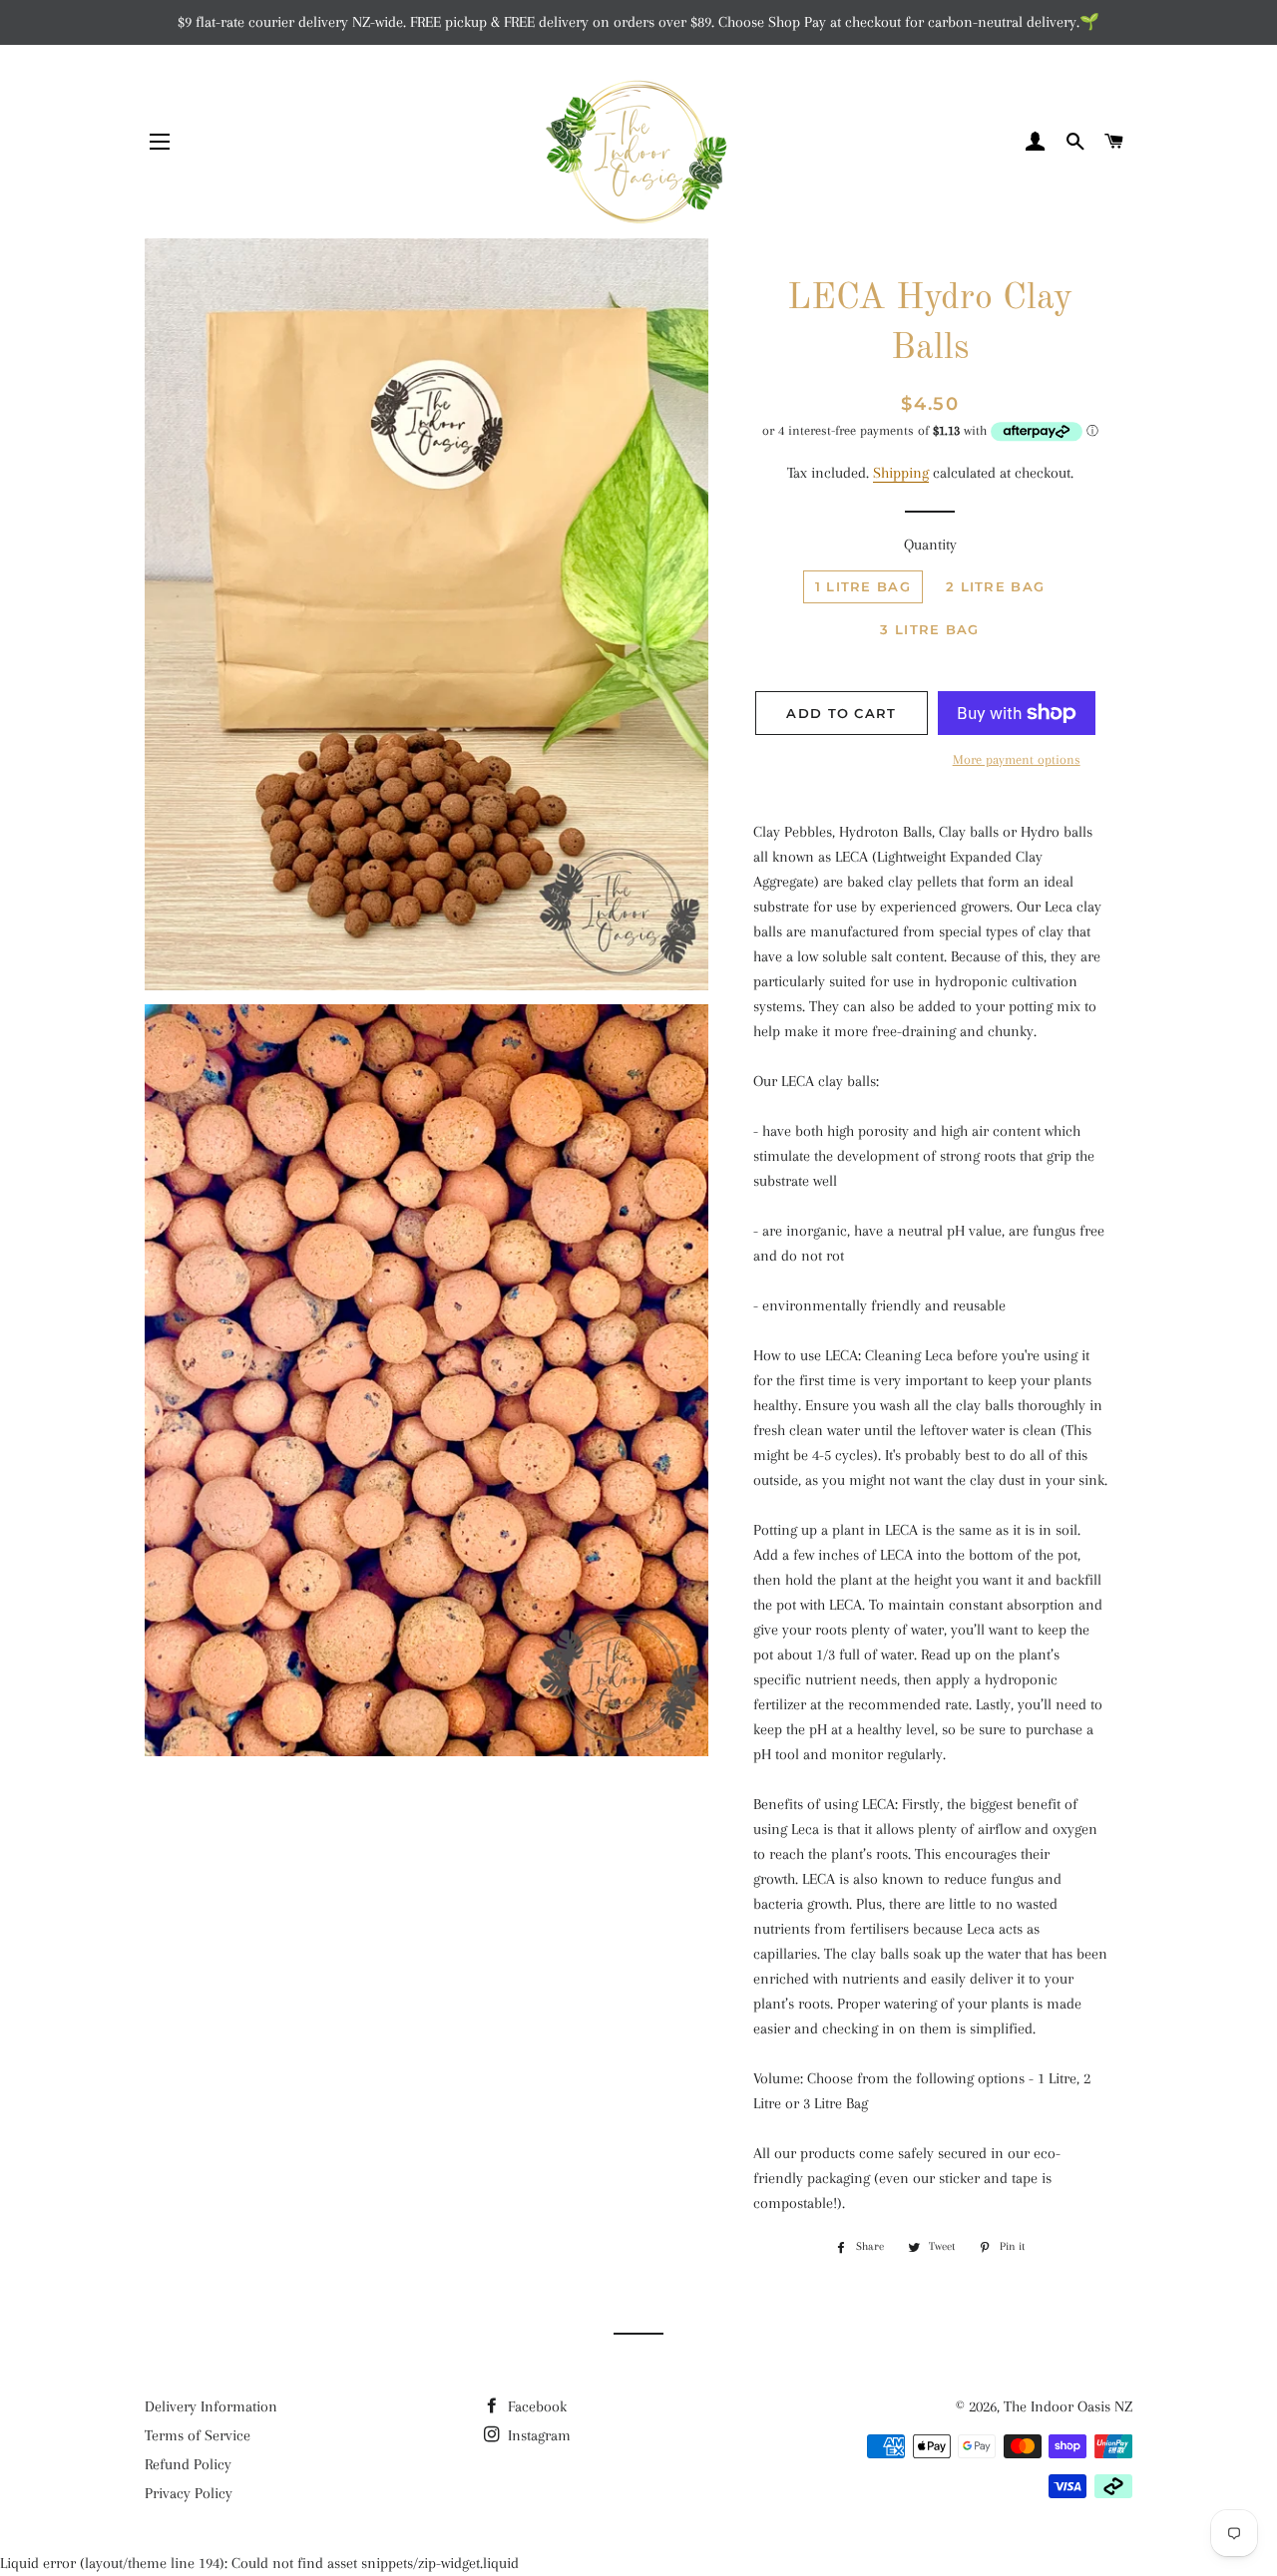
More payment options (1017, 759)
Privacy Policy (189, 2493)
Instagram (537, 2435)
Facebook (535, 2406)
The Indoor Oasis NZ (1068, 2406)
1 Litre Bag (863, 586)
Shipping (901, 473)
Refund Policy (188, 2464)
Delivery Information (211, 2406)
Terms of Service (198, 2435)
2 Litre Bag (995, 586)
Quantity (930, 545)
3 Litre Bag (929, 629)
